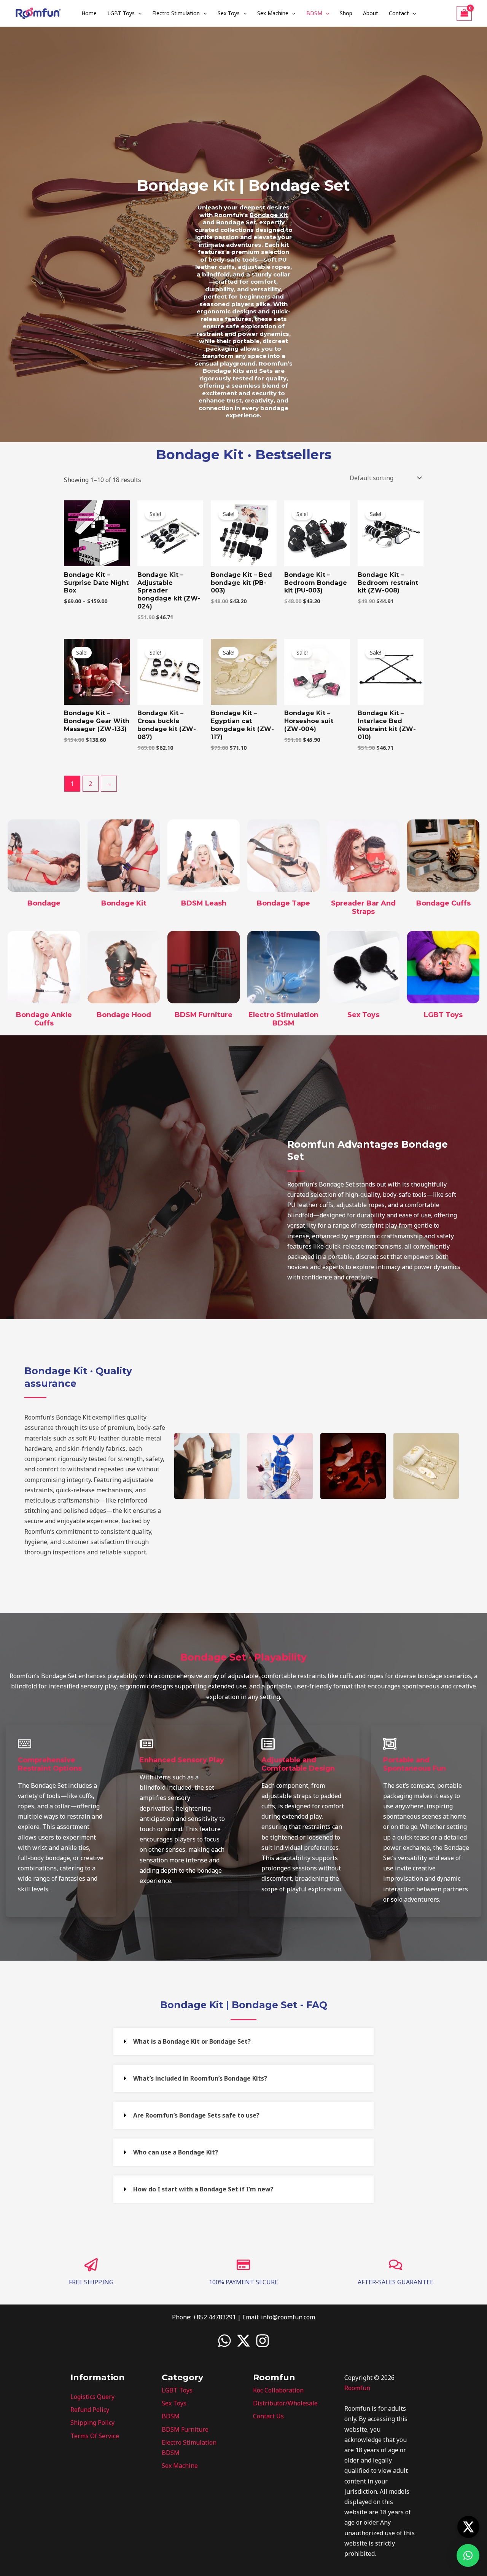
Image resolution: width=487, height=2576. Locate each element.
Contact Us (268, 2416)
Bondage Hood (124, 1015)
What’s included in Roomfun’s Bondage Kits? (200, 2078)
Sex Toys (229, 13)
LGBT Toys (121, 13)
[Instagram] (263, 2341)
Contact (399, 13)
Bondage (44, 903)
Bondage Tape (283, 903)
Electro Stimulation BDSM (283, 1019)
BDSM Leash (204, 903)
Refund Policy (90, 2410)
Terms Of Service (95, 2436)
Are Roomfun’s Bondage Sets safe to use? (196, 2115)
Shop (346, 13)
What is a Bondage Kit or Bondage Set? (192, 2041)
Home (89, 13)
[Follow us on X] (468, 2527)
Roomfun (357, 2388)
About (371, 13)
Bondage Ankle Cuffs (44, 1019)
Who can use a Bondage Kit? (176, 2152)
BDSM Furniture (204, 1015)
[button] (138, 13)
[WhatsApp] (224, 2341)
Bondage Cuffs (443, 903)
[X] (243, 2341)
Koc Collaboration (278, 2390)
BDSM (314, 13)
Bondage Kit (124, 903)
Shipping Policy (92, 2423)
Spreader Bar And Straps (363, 907)
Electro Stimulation (176, 13)
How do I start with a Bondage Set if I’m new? (203, 2189)
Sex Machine (273, 13)
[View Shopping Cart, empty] (464, 13)
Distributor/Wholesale (285, 2403)
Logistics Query (92, 2397)
